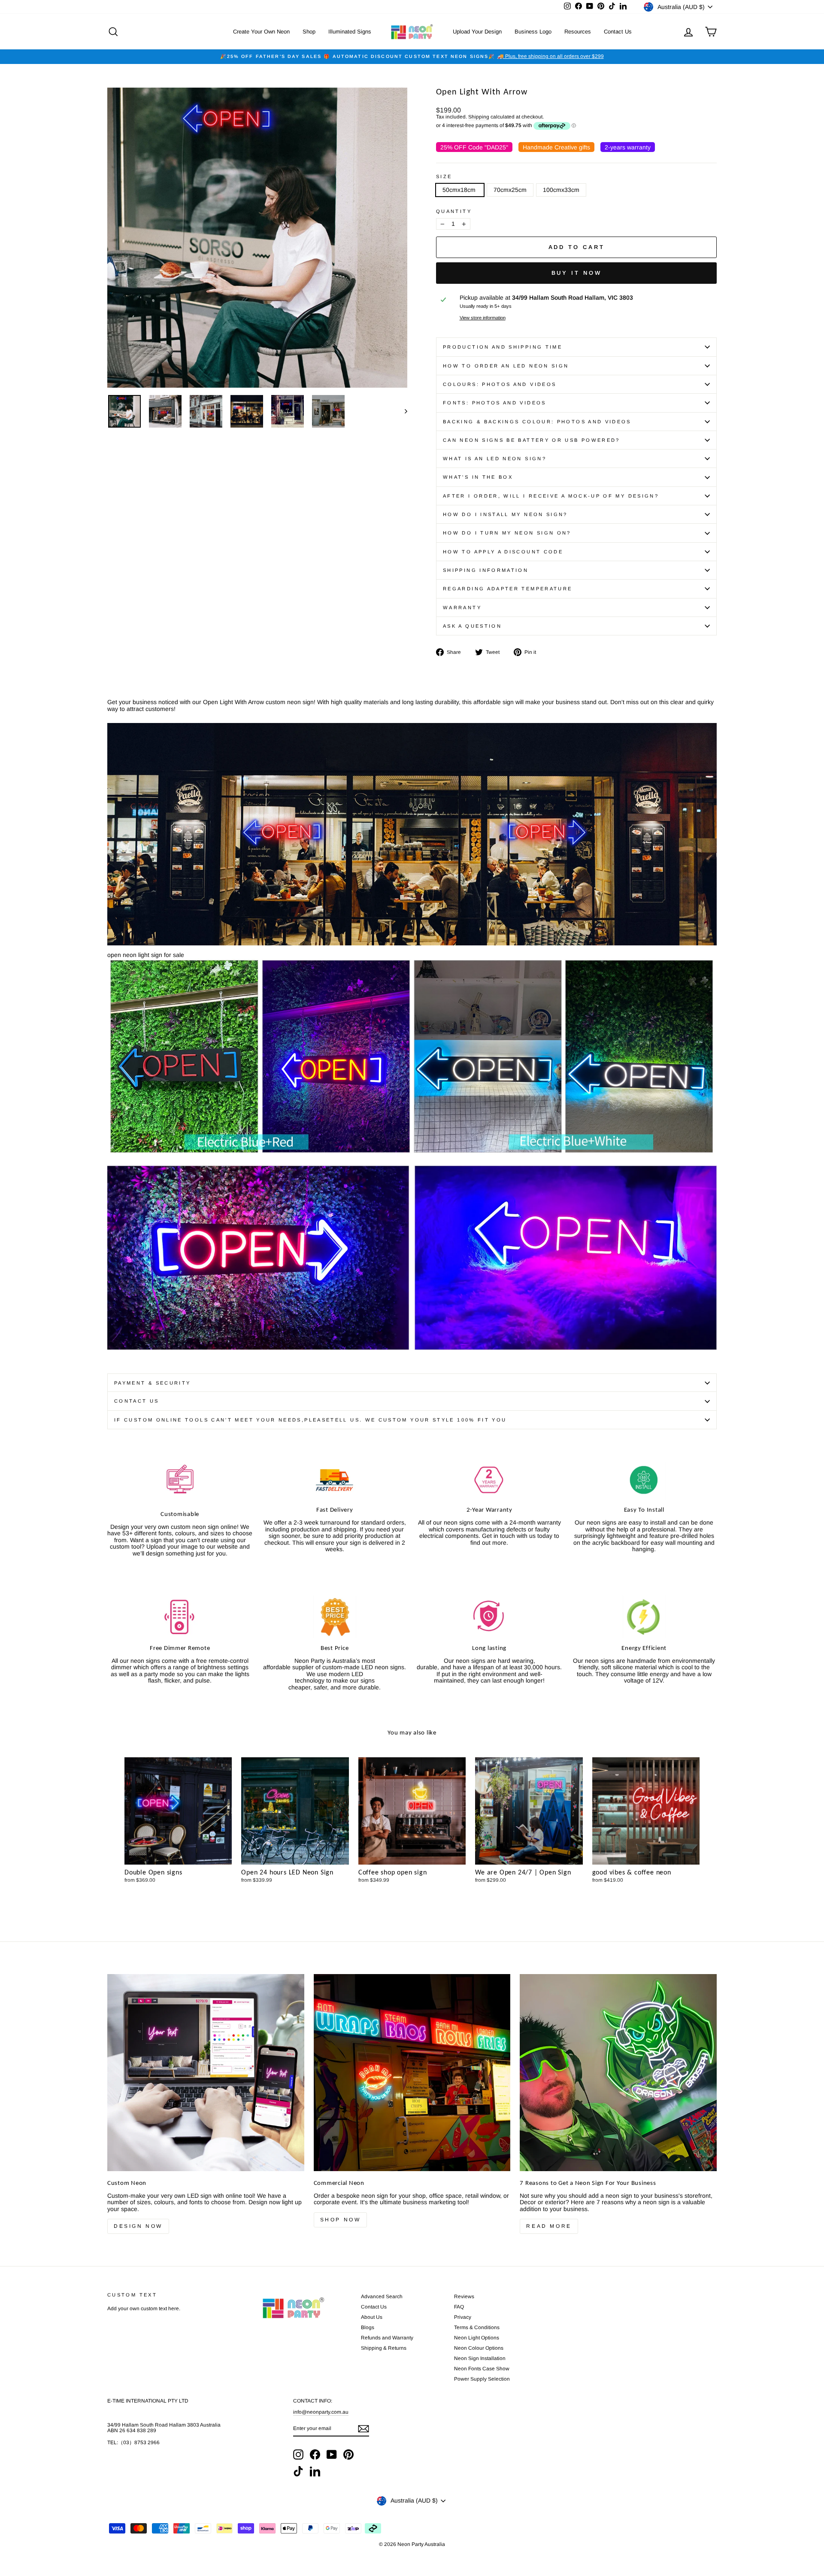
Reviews (464, 2297)
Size (444, 176)
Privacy (463, 2317)
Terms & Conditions (477, 2327)
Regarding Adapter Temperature (507, 589)
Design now (138, 2226)
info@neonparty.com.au (321, 2412)
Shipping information (486, 570)
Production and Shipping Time (503, 347)
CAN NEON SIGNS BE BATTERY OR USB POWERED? (532, 440)
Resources (578, 32)
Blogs (368, 2327)
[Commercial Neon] (412, 2073)
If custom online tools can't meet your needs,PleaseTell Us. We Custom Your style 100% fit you (310, 1420)
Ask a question (472, 626)
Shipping (479, 117)
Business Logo (533, 32)
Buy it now (577, 273)
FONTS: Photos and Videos (495, 403)
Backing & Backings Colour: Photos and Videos (537, 422)
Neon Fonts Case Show (482, 2369)
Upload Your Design (477, 32)
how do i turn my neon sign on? (507, 533)
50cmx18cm (460, 190)
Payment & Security (152, 1383)
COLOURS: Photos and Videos (500, 384)
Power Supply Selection (482, 2379)
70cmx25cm (510, 190)
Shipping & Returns (384, 2348)
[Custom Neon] (206, 2073)
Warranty (462, 608)
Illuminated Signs (350, 32)
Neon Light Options (477, 2338)
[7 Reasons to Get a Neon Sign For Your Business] (618, 2073)
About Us (372, 2317)
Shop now (341, 2220)
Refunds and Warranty (387, 2338)
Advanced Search (382, 2297)
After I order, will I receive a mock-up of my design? (551, 496)
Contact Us (618, 32)
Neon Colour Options (479, 2348)
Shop (309, 32)
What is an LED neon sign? (495, 459)
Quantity (454, 211)
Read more (549, 2226)
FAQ (459, 2307)
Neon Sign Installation (480, 2358)
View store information (483, 318)
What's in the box (478, 477)
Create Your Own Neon (261, 32)
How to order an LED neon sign (506, 366)
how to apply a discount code (503, 552)
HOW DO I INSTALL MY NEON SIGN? (505, 514)
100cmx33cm (561, 190)
